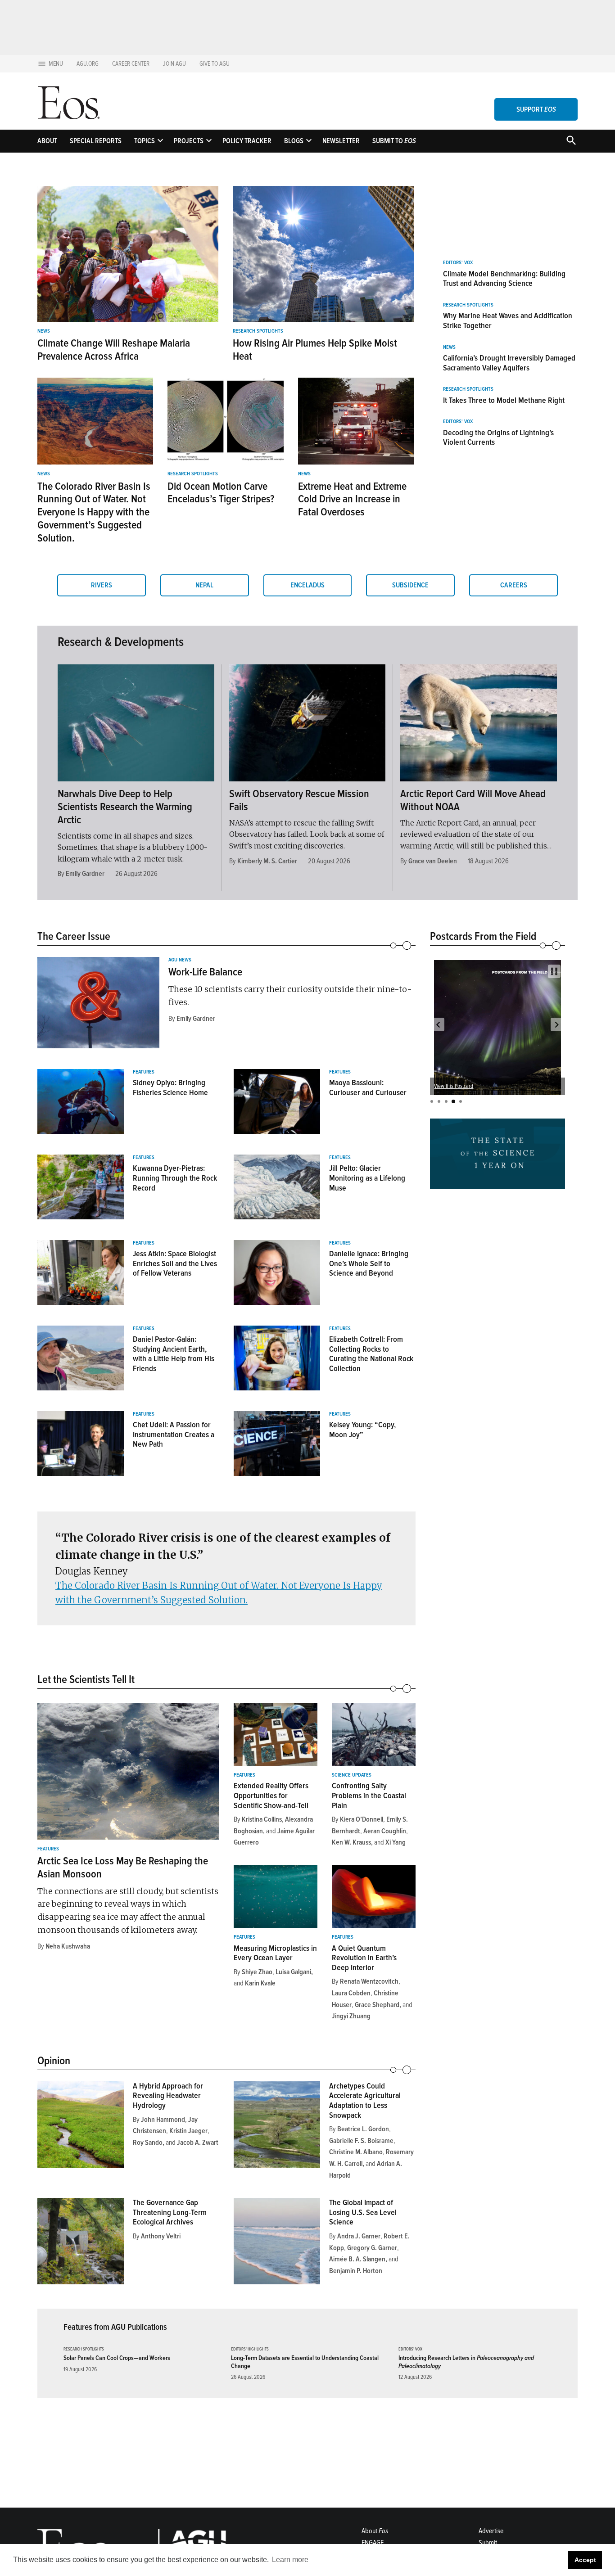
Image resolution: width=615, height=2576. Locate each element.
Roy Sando (148, 2143)
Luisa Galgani (293, 1972)
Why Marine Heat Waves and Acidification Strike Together (508, 320)
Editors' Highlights (250, 2349)
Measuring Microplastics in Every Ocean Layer (275, 1953)
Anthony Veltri (161, 2236)
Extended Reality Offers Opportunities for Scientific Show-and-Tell (271, 1795)
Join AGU (174, 64)
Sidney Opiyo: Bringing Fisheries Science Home (170, 1087)
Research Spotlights (258, 331)
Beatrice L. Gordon (363, 2129)
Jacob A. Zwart (198, 2143)
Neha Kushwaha (68, 1946)
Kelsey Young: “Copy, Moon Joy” (362, 1430)
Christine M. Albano (356, 2152)
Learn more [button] (290, 2560)
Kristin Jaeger (188, 2131)
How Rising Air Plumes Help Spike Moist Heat (315, 350)
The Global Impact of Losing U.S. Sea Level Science (363, 2212)
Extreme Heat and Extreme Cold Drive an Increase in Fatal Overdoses (352, 499)
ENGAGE (373, 2543)
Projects (189, 141)
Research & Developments (121, 642)
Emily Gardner (85, 874)
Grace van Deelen (433, 861)
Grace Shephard (377, 2005)
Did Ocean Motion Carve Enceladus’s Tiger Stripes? (221, 493)
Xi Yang (396, 1842)
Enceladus (307, 585)
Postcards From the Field (483, 936)
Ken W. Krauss (351, 1842)
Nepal (204, 585)
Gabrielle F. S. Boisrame (361, 2141)
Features (144, 1072)
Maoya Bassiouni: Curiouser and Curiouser (368, 1087)
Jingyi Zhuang (351, 2016)
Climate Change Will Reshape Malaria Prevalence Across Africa (114, 350)
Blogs (294, 141)
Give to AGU (215, 64)
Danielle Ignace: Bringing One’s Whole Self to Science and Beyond (369, 1263)
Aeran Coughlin (385, 1831)
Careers (514, 585)
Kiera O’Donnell (362, 1819)
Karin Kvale (260, 1983)
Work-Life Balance (205, 972)
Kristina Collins (262, 1819)
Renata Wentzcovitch (369, 1981)
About (47, 141)
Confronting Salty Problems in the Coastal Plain (369, 1795)
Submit (488, 2543)
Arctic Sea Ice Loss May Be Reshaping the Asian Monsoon (123, 1868)
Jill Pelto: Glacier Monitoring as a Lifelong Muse (367, 1178)
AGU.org (88, 64)
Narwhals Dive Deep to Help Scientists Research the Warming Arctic (125, 807)
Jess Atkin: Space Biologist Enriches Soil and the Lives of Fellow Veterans (175, 1263)
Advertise (491, 2531)
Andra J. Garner (359, 2236)
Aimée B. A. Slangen (357, 2259)
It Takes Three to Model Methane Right (504, 400)
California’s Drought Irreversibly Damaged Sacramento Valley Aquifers (509, 363)
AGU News (180, 960)
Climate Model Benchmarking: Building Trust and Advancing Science (504, 279)
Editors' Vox (458, 263)
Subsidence (410, 585)
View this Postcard (454, 1086)
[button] (438, 1024)
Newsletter (341, 141)
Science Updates (352, 1775)
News (44, 331)
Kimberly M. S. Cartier (267, 861)
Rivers (102, 585)
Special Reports (96, 141)
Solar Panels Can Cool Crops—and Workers (117, 2358)
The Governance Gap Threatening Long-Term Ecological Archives (170, 2212)
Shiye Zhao (257, 1972)
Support (536, 109)
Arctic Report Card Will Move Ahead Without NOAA (473, 800)
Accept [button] (585, 2560)
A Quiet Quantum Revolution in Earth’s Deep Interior (364, 1958)
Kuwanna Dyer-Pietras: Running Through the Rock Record (175, 1178)
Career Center (131, 64)
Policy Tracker (247, 141)
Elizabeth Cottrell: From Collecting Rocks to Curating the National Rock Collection (371, 1354)
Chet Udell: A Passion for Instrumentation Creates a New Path (174, 1434)
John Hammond (163, 2120)
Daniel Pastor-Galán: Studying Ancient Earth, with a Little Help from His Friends (174, 1354)
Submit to (394, 141)
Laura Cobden (351, 1993)
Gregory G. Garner (372, 2248)
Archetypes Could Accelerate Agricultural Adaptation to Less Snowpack (365, 2100)
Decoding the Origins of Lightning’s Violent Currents (498, 438)
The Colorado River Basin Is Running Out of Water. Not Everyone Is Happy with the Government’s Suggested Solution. (94, 512)
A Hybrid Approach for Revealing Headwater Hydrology (168, 2096)
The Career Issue (74, 936)
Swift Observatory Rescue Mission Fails (299, 800)
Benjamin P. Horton (356, 2271)
